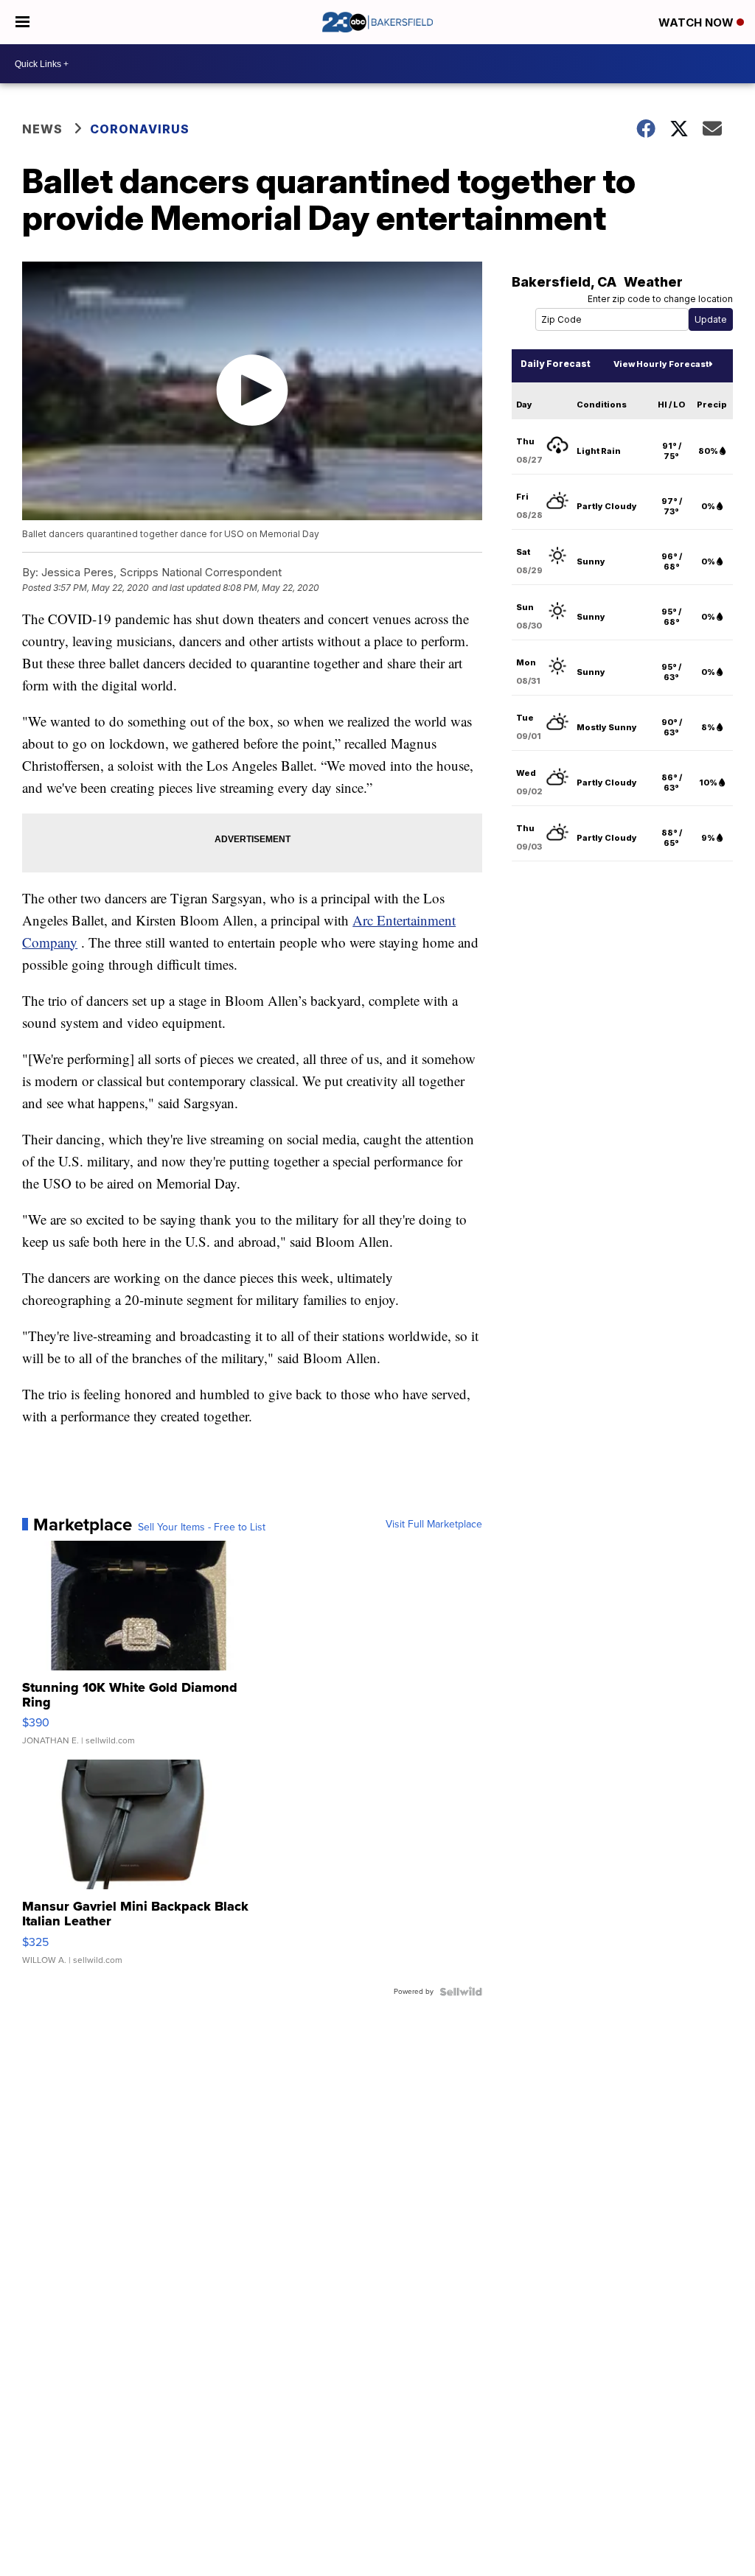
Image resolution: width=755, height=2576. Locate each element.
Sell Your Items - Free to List (202, 1527)
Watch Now (697, 22)
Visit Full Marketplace (434, 1525)
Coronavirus (140, 129)
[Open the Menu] (22, 22)
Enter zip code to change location (660, 299)
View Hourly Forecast (661, 364)
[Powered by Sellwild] (461, 1992)
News (42, 129)
